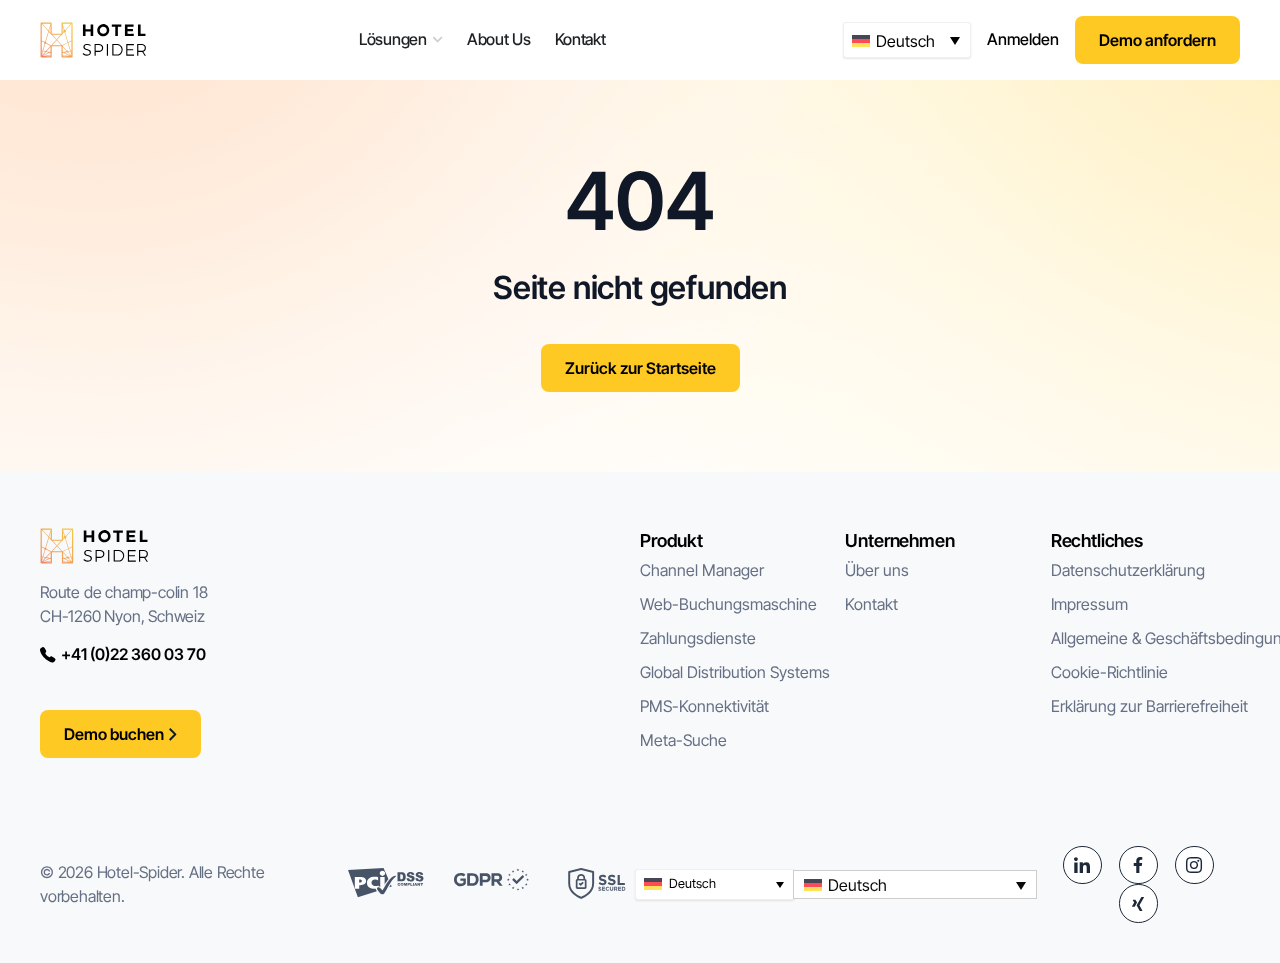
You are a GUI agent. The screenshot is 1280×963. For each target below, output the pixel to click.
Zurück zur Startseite (640, 368)
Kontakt (871, 604)
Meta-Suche (683, 740)
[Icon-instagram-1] (1194, 865)
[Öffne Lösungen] (437, 39)
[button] (907, 40)
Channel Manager (702, 570)
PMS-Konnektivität (704, 706)
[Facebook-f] (1138, 865)
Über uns (877, 570)
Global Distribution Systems (735, 672)
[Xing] (1138, 903)
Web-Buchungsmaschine (728, 604)
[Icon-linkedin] (1082, 865)
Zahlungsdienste (698, 638)
